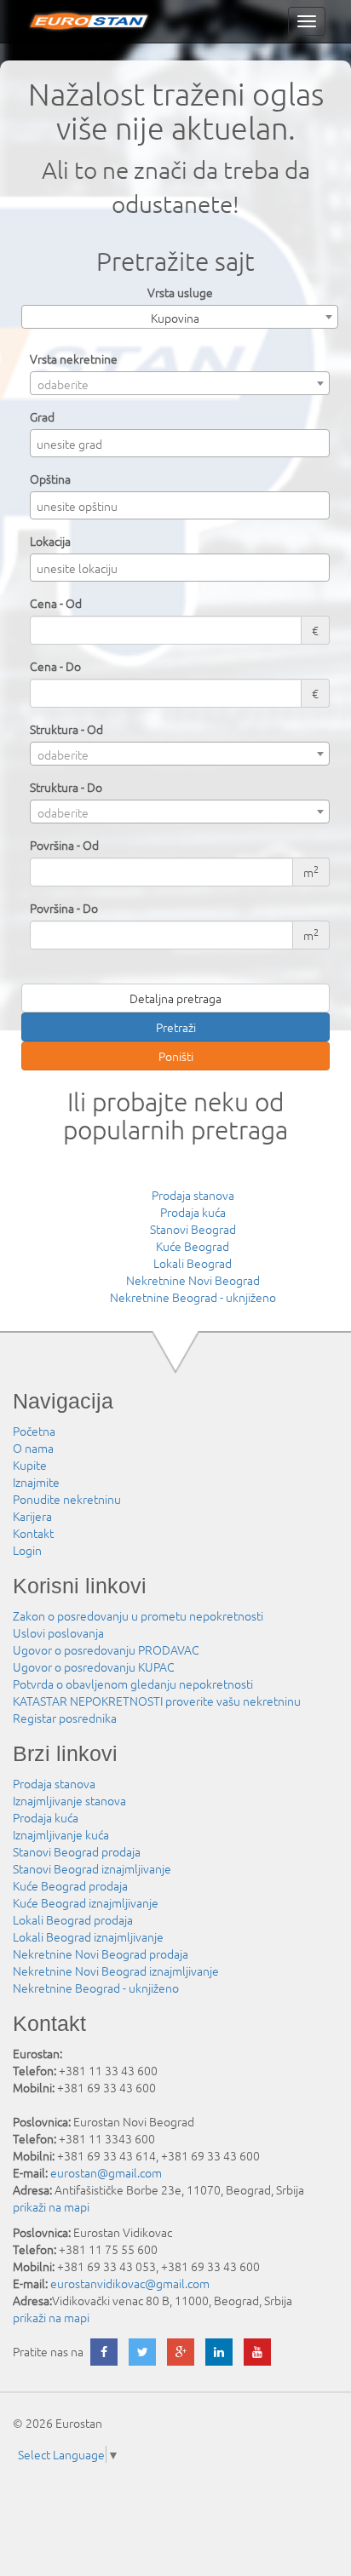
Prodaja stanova (193, 1195)
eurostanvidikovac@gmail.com (130, 2283)
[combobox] (180, 317)
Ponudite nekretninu (67, 1499)
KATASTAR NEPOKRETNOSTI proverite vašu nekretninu (157, 1701)
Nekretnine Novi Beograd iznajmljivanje (116, 1971)
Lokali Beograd (193, 1263)
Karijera (32, 1516)
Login (27, 1550)
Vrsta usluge (180, 292)
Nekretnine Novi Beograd (193, 1280)
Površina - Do (64, 908)
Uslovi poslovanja (58, 1632)
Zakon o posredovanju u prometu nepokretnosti (138, 1615)
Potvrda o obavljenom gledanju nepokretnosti (133, 1684)
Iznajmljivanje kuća (61, 1834)
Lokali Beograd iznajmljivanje (88, 1936)
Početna (34, 1431)
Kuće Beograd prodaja (70, 1885)
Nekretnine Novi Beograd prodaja (101, 1954)
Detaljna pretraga (175, 998)
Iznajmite (36, 1482)
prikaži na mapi (51, 2206)
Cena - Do (55, 666)
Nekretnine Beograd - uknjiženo (193, 1297)
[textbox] (184, 444)
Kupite (30, 1465)
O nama (33, 1448)
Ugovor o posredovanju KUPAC (94, 1667)
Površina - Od (64, 845)
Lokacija (50, 541)
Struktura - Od (66, 729)
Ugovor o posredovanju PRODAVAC (106, 1649)
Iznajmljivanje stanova (69, 1800)
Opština (50, 479)
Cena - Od (56, 603)
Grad (42, 416)
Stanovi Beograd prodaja (77, 1851)
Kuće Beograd (193, 1246)
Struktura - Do (66, 787)
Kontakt (33, 1533)
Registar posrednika (65, 1718)
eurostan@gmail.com (106, 2172)
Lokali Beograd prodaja (73, 1919)
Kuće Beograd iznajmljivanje (86, 1902)
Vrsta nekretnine (74, 359)
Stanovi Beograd (193, 1229)
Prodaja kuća (193, 1212)
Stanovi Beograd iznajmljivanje (92, 1868)
